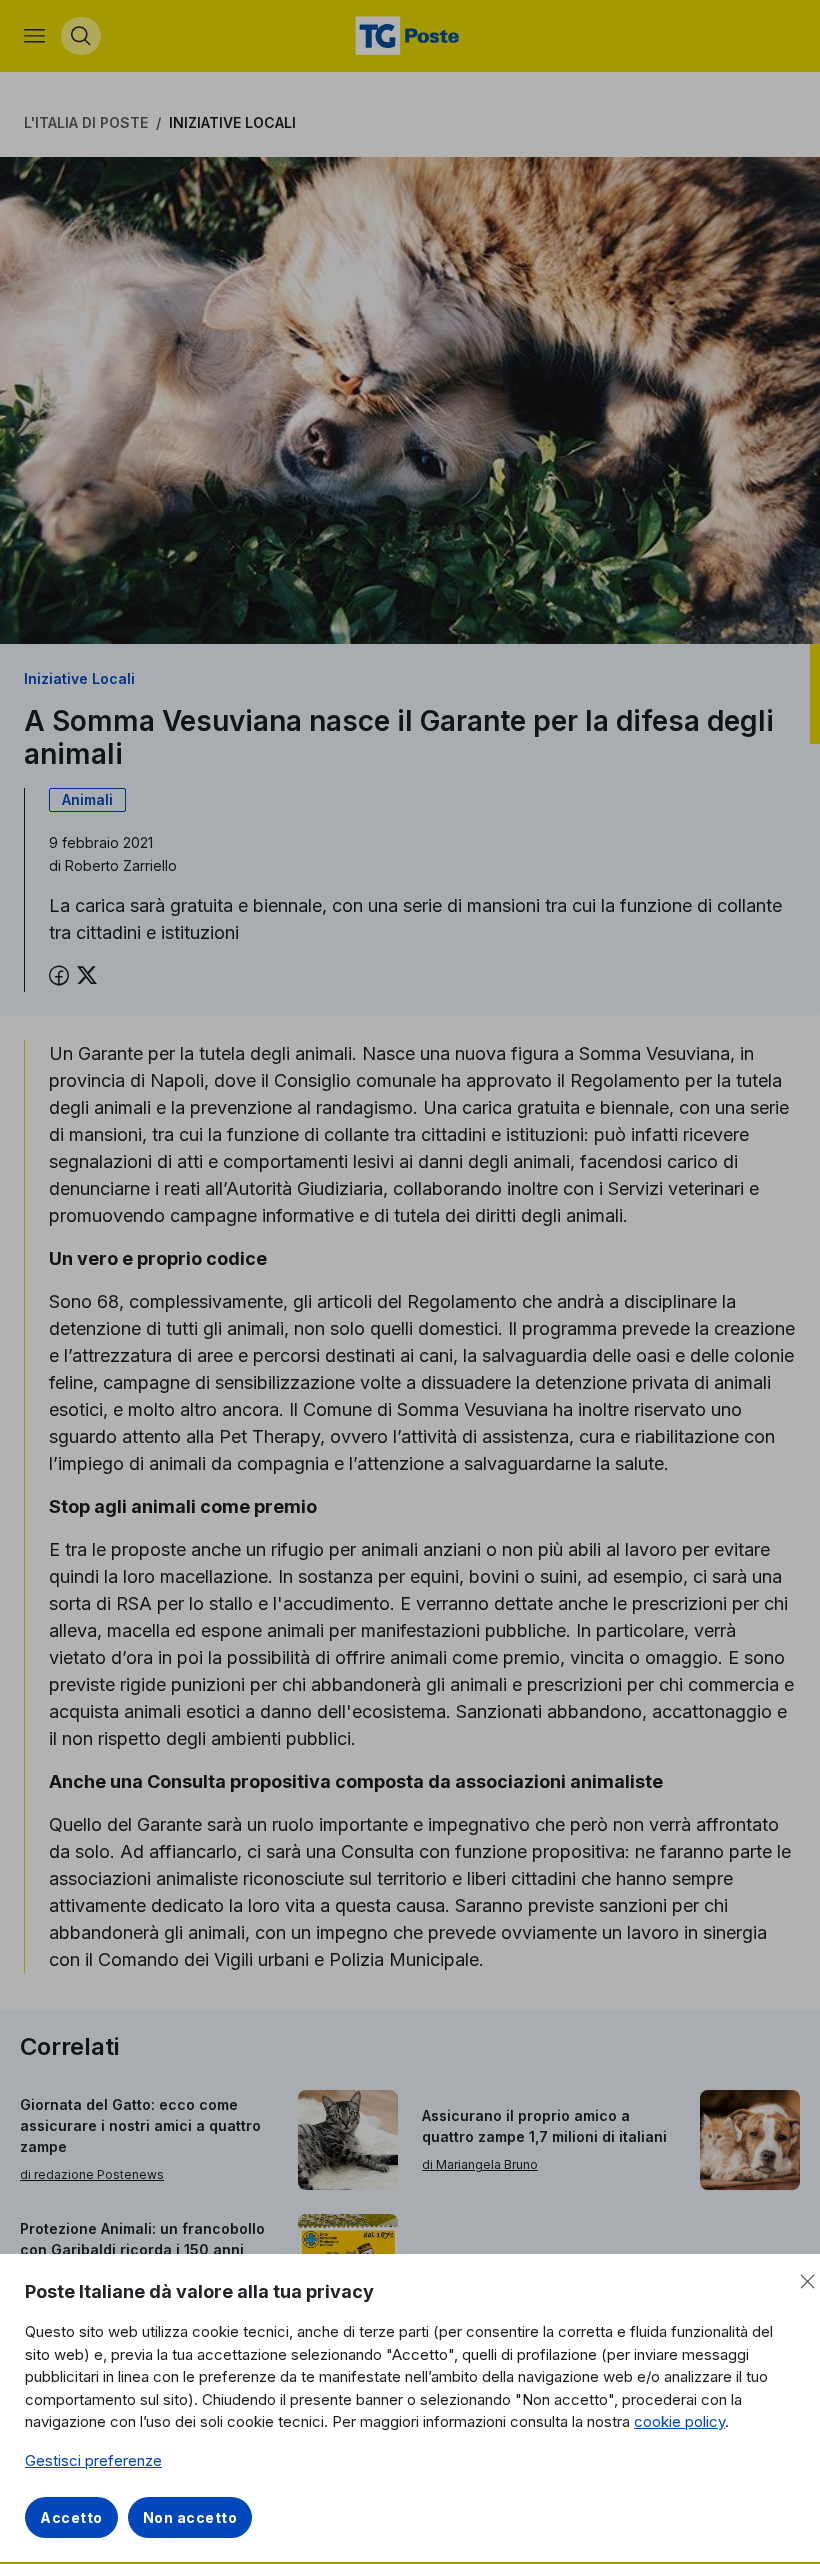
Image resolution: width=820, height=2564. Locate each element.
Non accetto (190, 2517)
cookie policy (679, 2421)
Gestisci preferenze (93, 2460)
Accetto (71, 2517)
